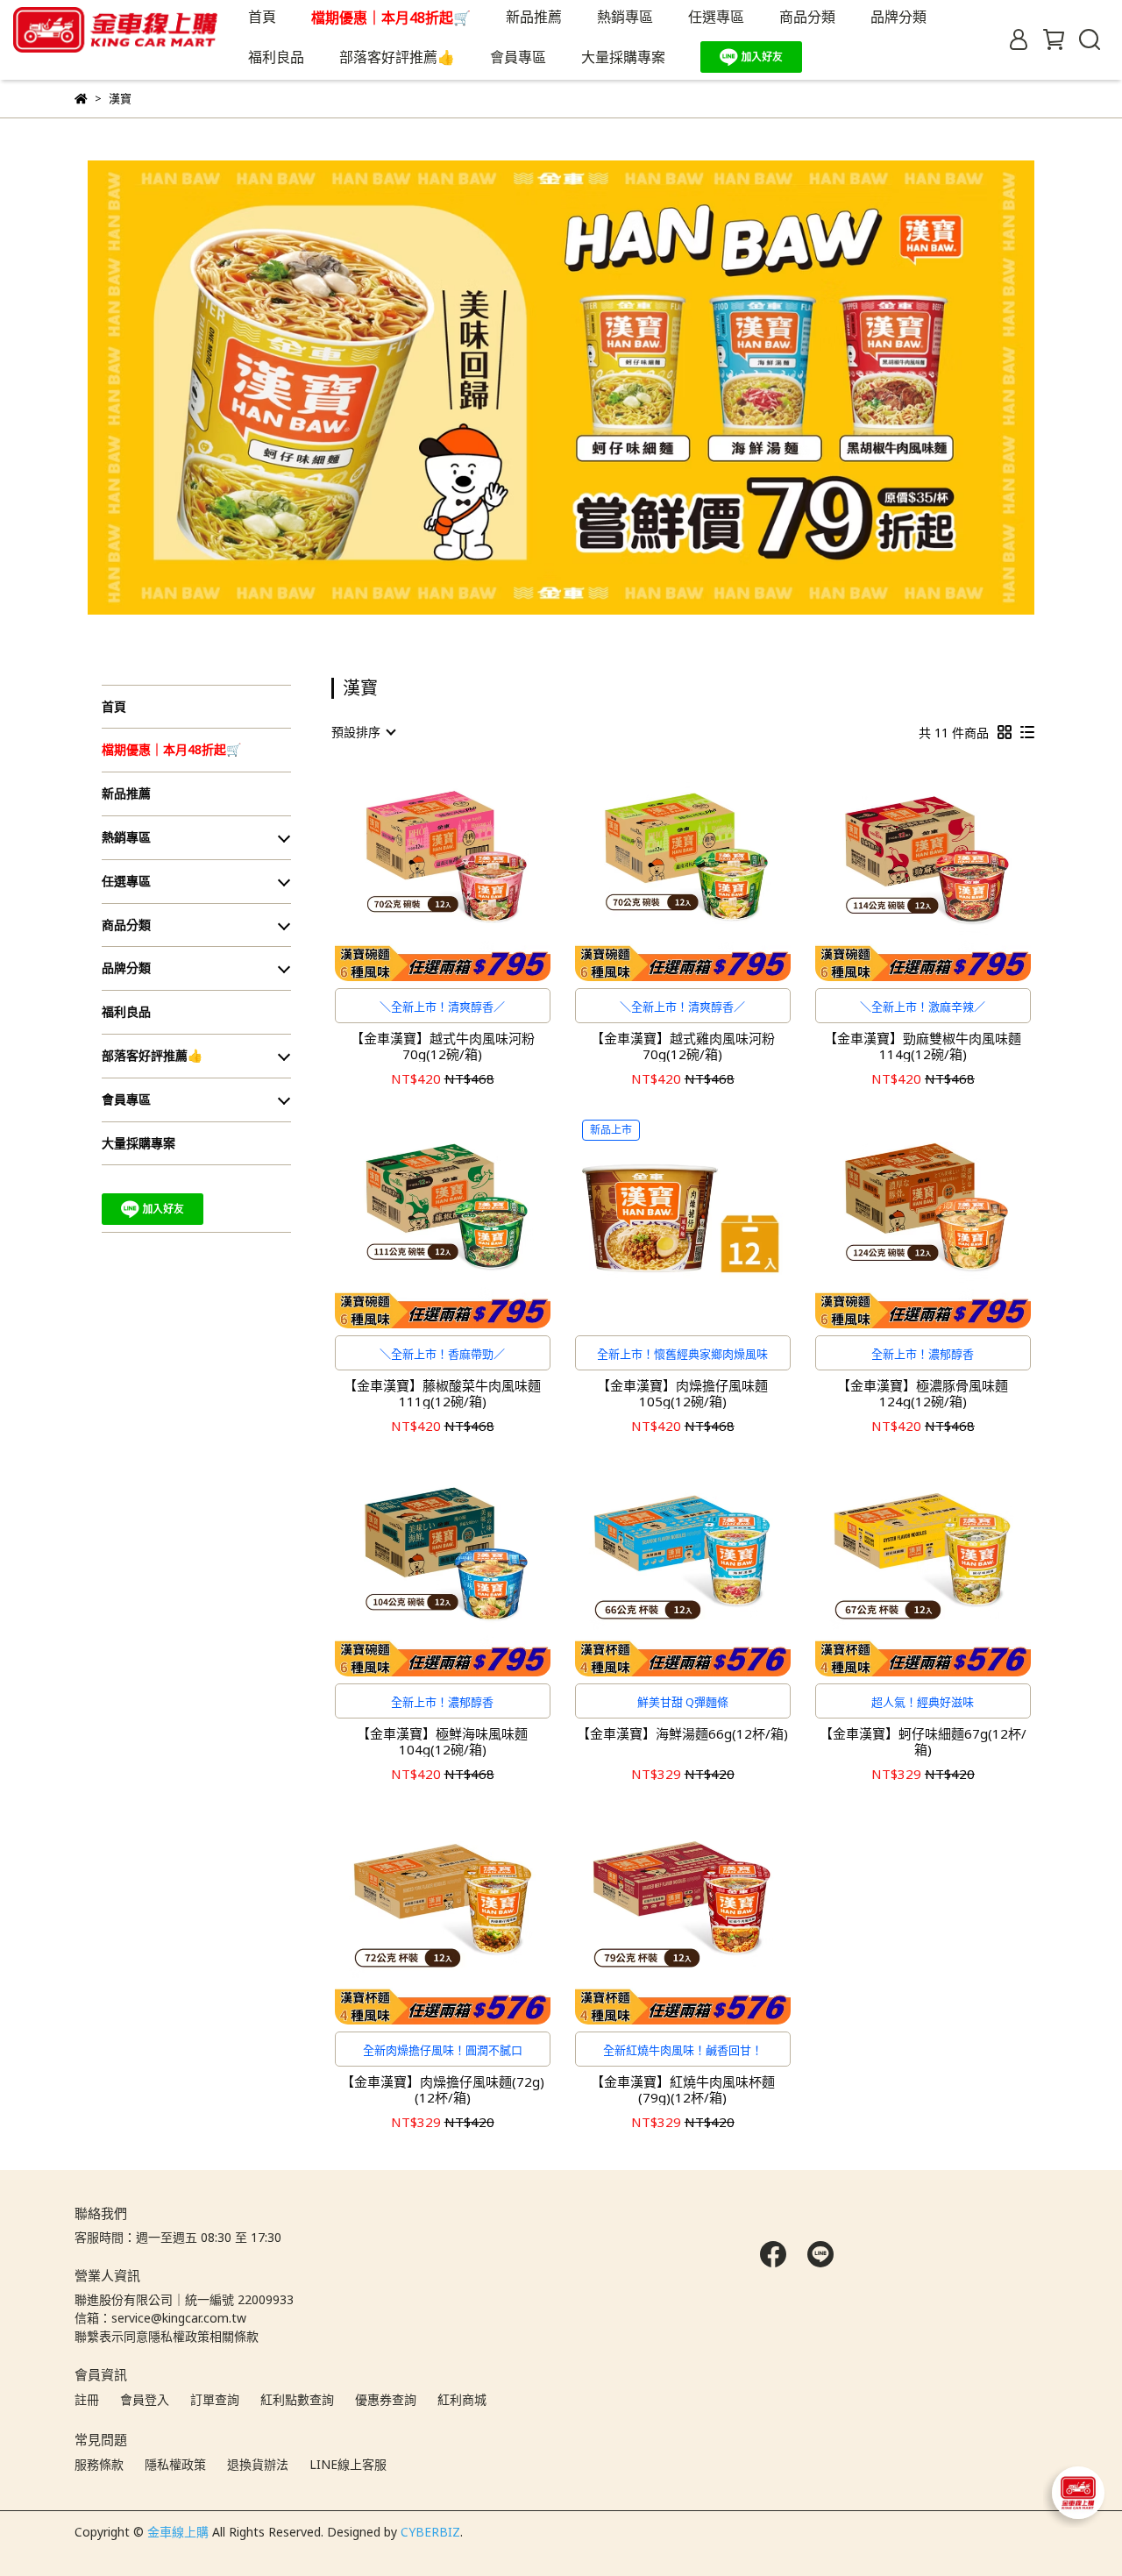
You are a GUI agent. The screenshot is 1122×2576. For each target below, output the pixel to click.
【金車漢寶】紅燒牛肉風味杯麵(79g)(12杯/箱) (683, 2089)
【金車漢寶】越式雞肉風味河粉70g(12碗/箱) (683, 1046)
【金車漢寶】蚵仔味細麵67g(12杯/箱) (923, 1741)
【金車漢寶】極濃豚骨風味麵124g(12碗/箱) (923, 1393)
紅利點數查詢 (297, 2399)
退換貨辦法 (258, 2464)
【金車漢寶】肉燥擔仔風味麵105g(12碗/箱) (682, 1393)
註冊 (87, 2399)
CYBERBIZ (430, 2532)
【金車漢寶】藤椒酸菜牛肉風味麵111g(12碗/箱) (442, 1393)
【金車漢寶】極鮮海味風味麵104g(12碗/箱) (442, 1741)
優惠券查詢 (386, 2399)
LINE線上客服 (348, 2464)
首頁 (262, 17)
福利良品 (276, 57)
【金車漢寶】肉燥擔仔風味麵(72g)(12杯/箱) (443, 2089)
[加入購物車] (468, 873)
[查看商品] (418, 873)
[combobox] (363, 732)
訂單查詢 (215, 2399)
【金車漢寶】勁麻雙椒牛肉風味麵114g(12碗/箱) (923, 1046)
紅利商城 (462, 2399)
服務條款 (99, 2464)
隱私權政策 (175, 2464)
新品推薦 (534, 17)
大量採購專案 (623, 57)
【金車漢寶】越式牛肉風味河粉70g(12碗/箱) (443, 1046)
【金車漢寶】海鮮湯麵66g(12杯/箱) (682, 1734)
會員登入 (145, 2399)
